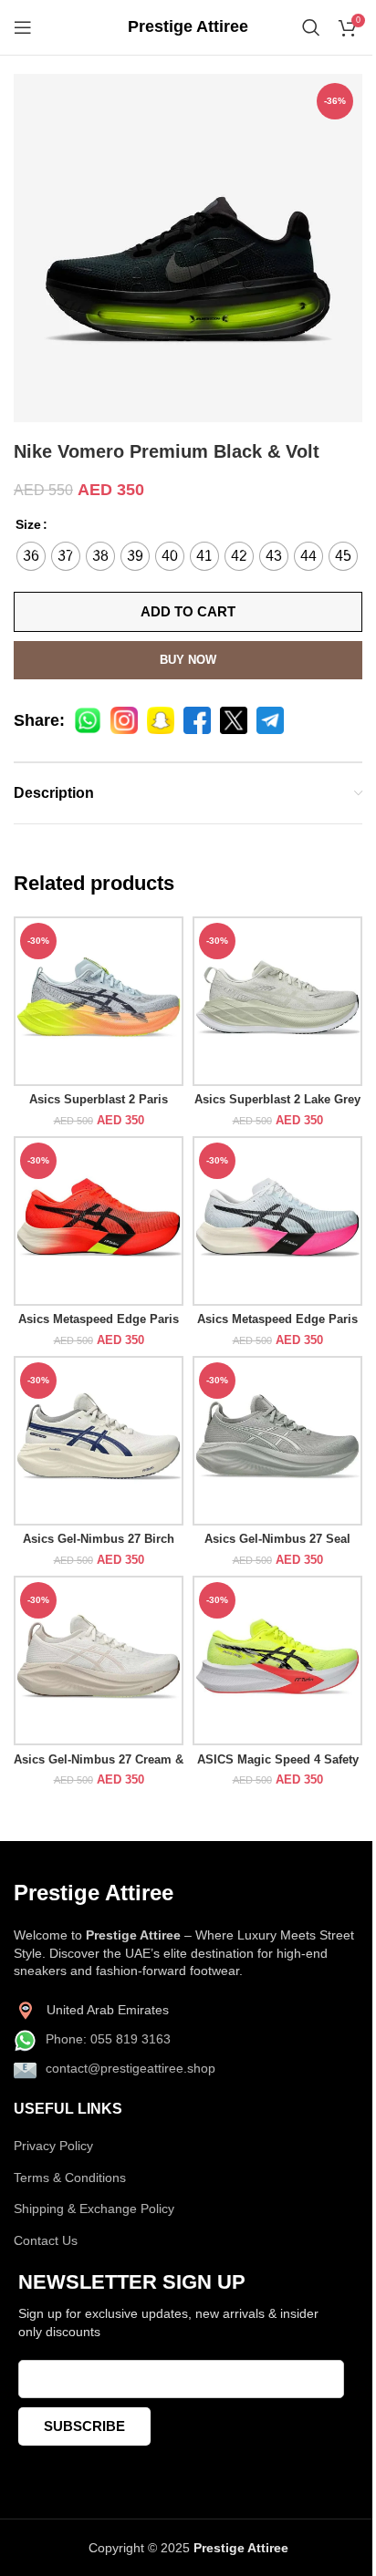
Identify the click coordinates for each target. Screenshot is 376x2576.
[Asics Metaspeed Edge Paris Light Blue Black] (277, 1221)
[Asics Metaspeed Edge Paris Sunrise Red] (99, 1221)
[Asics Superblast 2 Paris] (99, 1001)
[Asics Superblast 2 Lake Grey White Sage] (277, 1001)
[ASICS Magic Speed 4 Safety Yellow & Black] (277, 1660)
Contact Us (46, 2240)
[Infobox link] (188, 27)
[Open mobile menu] (23, 27)
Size (28, 524)
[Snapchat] (161, 720)
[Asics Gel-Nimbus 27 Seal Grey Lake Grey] (277, 1441)
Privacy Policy (53, 2146)
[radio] (31, 556)
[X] (234, 720)
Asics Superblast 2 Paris (99, 1100)
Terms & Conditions (70, 2178)
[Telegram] (270, 720)
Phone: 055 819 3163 (108, 2039)
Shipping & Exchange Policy (94, 2209)
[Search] (311, 27)
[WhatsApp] (88, 720)
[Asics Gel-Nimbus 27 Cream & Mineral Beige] (99, 1660)
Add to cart (188, 611)
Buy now (188, 660)
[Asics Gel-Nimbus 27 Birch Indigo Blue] (99, 1441)
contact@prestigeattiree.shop (131, 2068)
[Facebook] (197, 720)
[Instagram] (124, 720)
